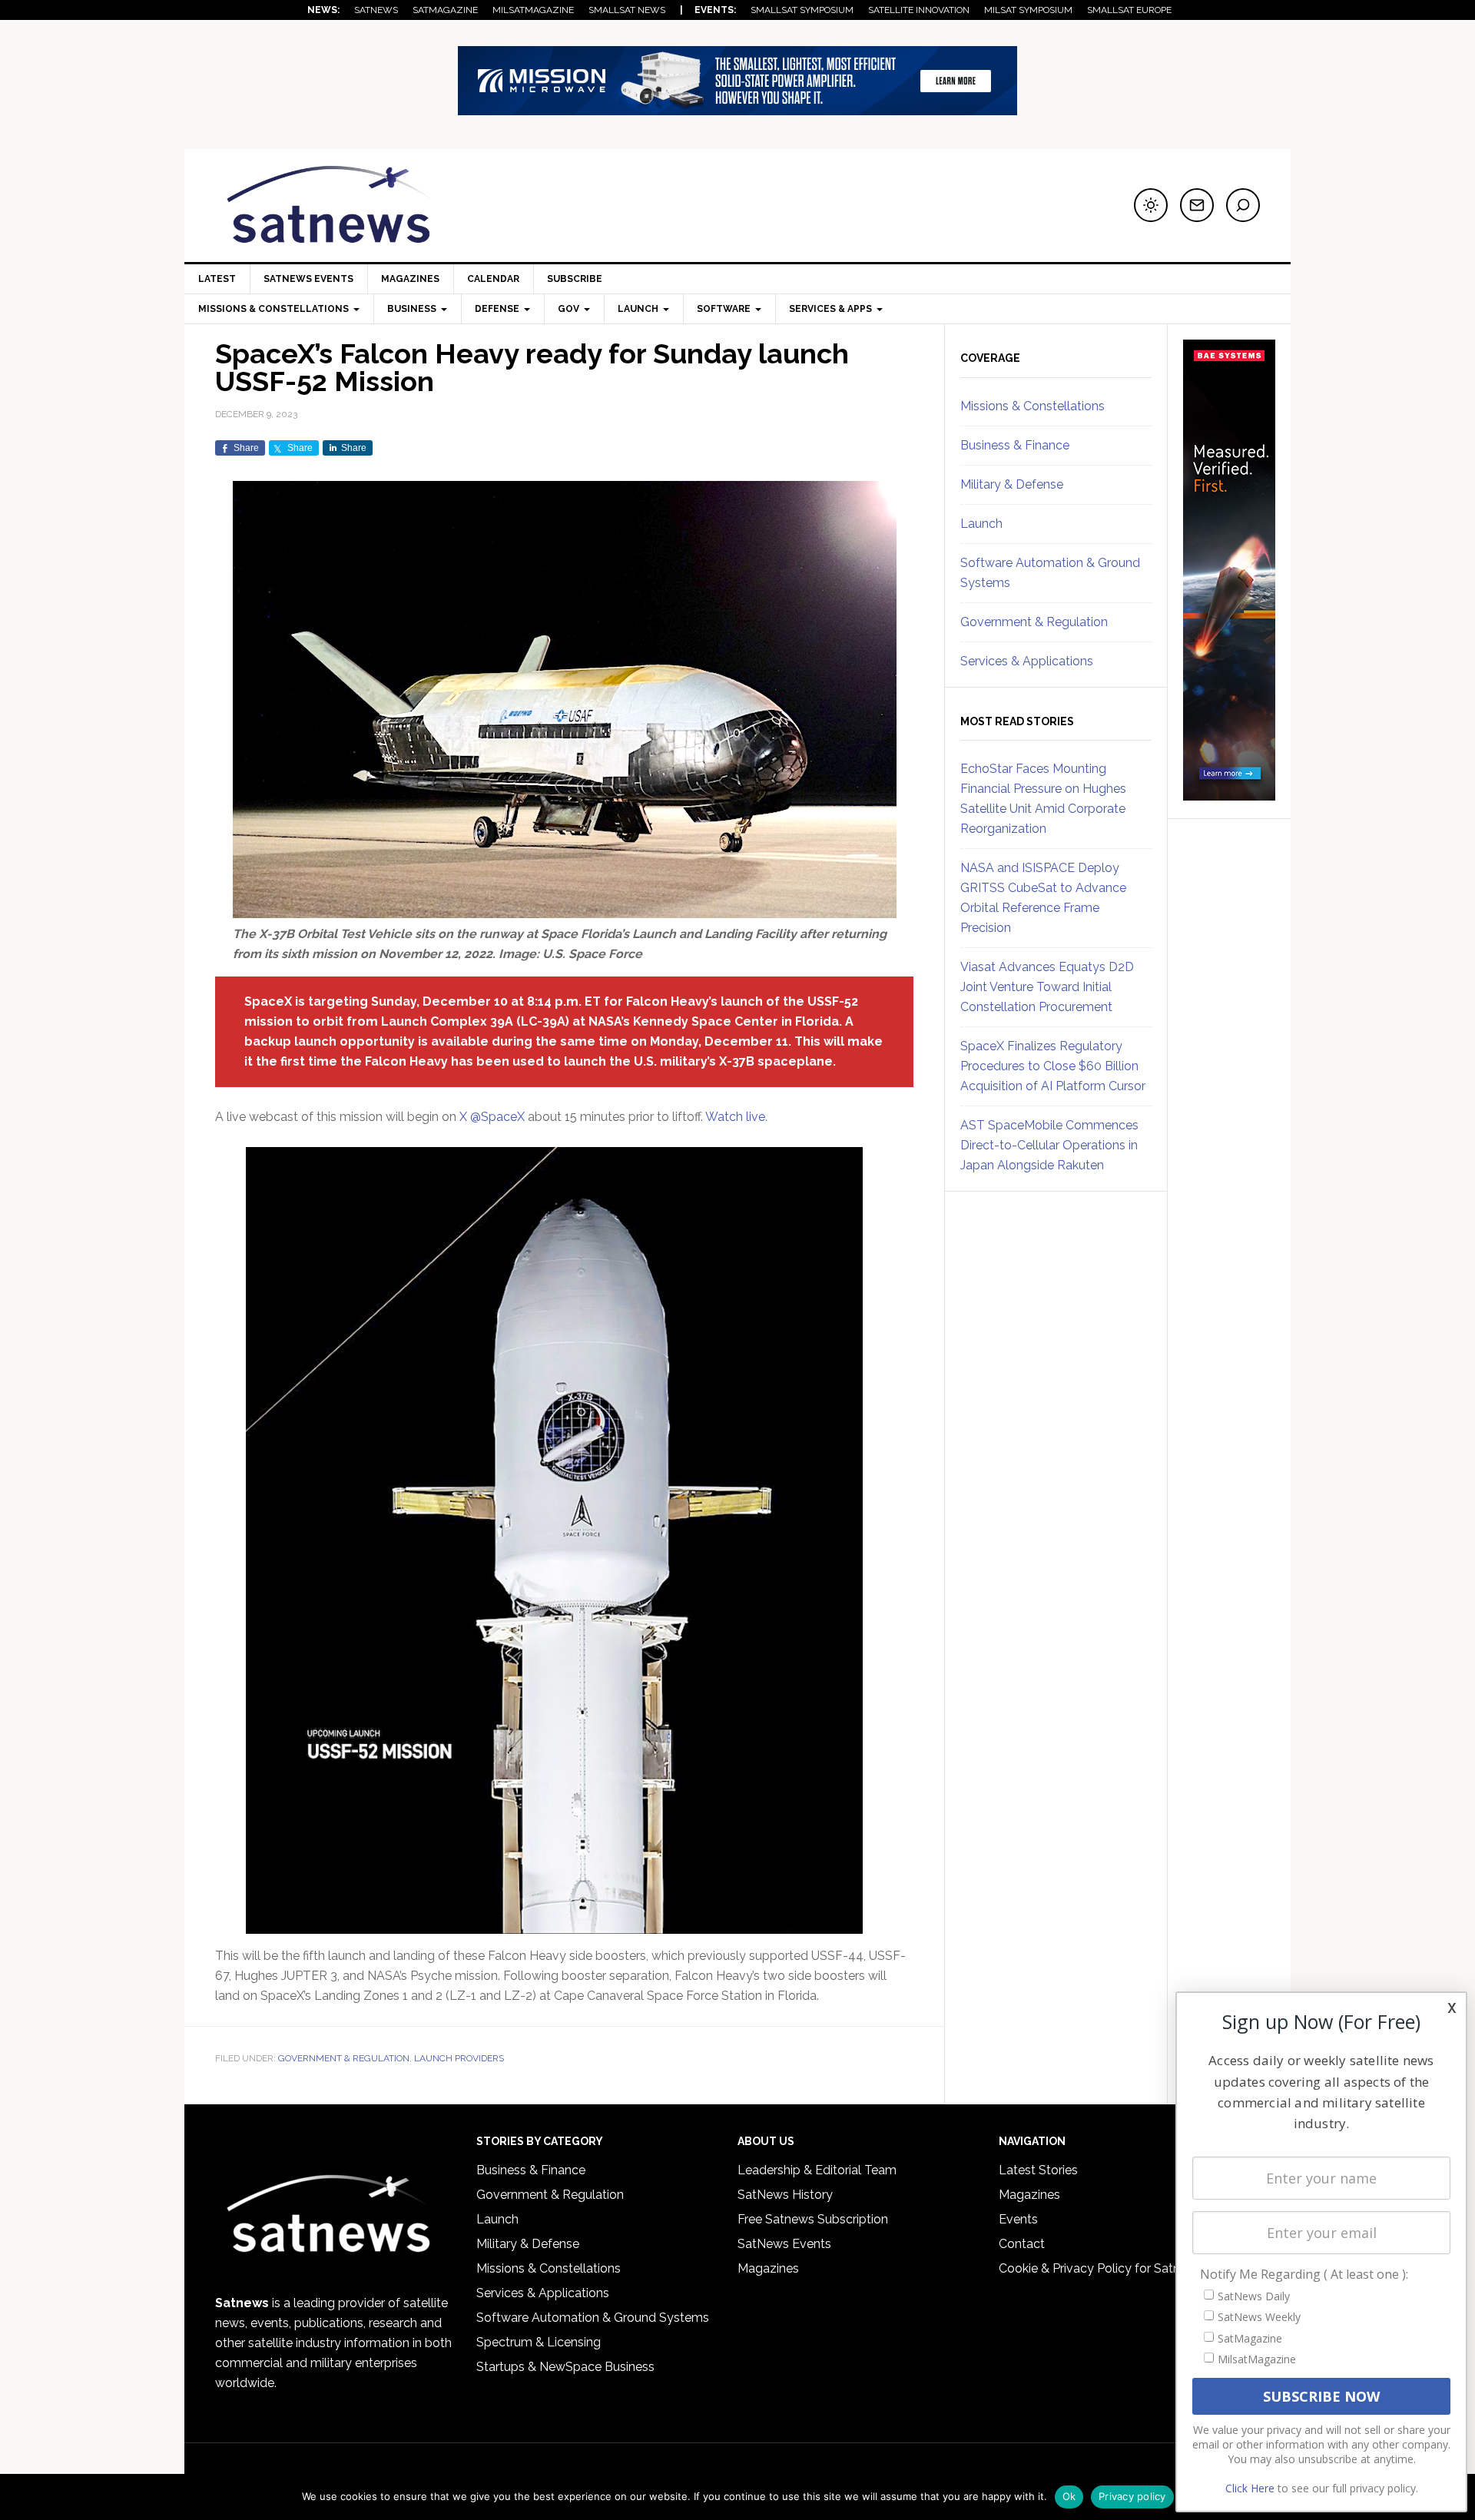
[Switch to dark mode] (1151, 205)
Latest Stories (1038, 2170)
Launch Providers (459, 2058)
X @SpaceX (492, 1117)
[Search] (1243, 205)
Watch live (735, 1117)
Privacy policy (1132, 2496)
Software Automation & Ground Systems (593, 2318)
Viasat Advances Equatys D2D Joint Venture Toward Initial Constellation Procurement (1047, 987)
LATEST (217, 279)
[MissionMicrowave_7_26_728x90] (737, 108)
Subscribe (575, 279)
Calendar (493, 279)
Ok (1069, 2496)
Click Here (1250, 2488)
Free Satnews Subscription (813, 2219)
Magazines (410, 279)
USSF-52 (833, 1001)
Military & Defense (1012, 484)
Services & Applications (1027, 661)
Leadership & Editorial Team (817, 2170)
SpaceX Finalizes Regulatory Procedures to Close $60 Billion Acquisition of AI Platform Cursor (1053, 1066)
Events (1018, 2219)
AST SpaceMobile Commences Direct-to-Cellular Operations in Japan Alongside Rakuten (1049, 1145)
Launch (981, 524)
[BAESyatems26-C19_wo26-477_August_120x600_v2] (1229, 794)
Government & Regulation (344, 2058)
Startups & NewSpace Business (565, 2367)
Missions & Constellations (1032, 406)
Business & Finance (1015, 445)
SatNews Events (308, 279)
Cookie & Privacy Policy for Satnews (1101, 2268)
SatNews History (785, 2195)
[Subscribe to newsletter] (1197, 205)
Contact (1022, 2244)
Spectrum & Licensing (539, 2342)
